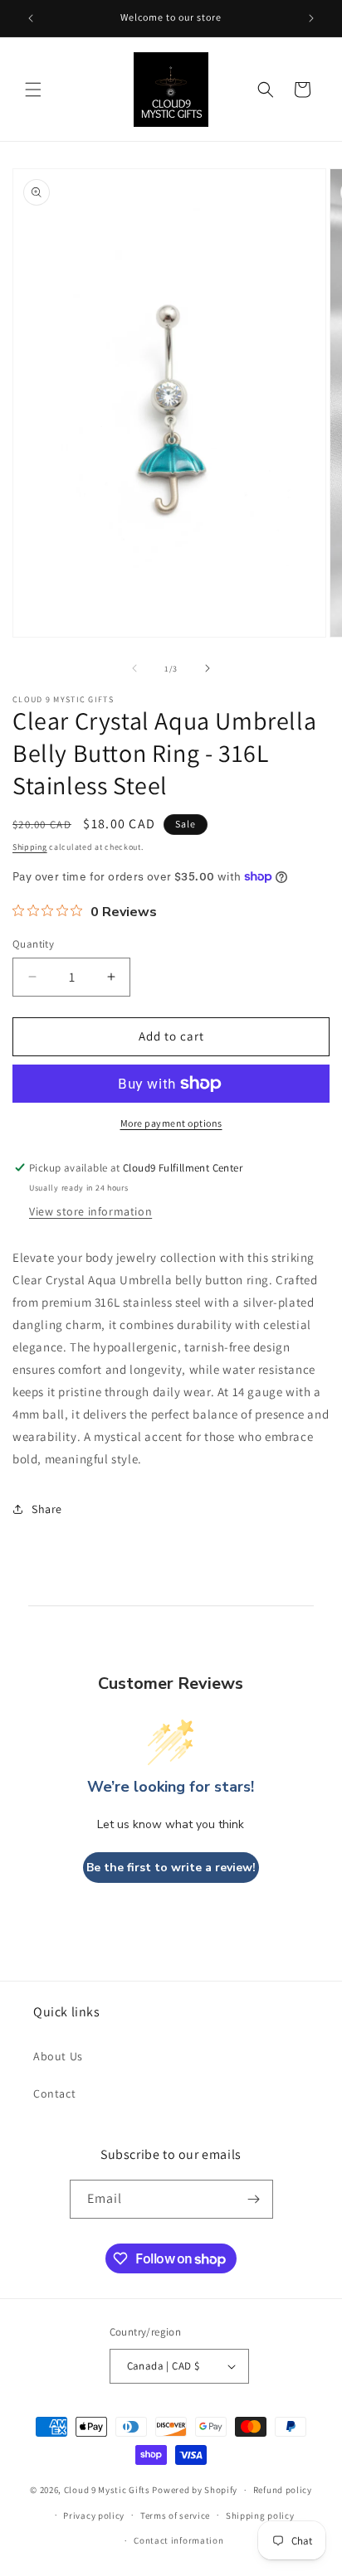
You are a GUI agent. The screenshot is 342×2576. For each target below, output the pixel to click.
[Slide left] (134, 668)
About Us (58, 2056)
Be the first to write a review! (171, 1868)
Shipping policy (260, 2515)
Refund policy (283, 2490)
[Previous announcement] (31, 18)
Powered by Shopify (195, 2490)
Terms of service (175, 2515)
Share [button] (47, 1509)
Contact (54, 2093)
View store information (90, 1211)
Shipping (30, 847)
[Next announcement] (311, 18)
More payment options (171, 1123)
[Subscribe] (254, 2199)
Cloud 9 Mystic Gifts (107, 2490)
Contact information (178, 2540)
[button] (33, 90)
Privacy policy (94, 2515)
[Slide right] (208, 668)
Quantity (33, 944)
